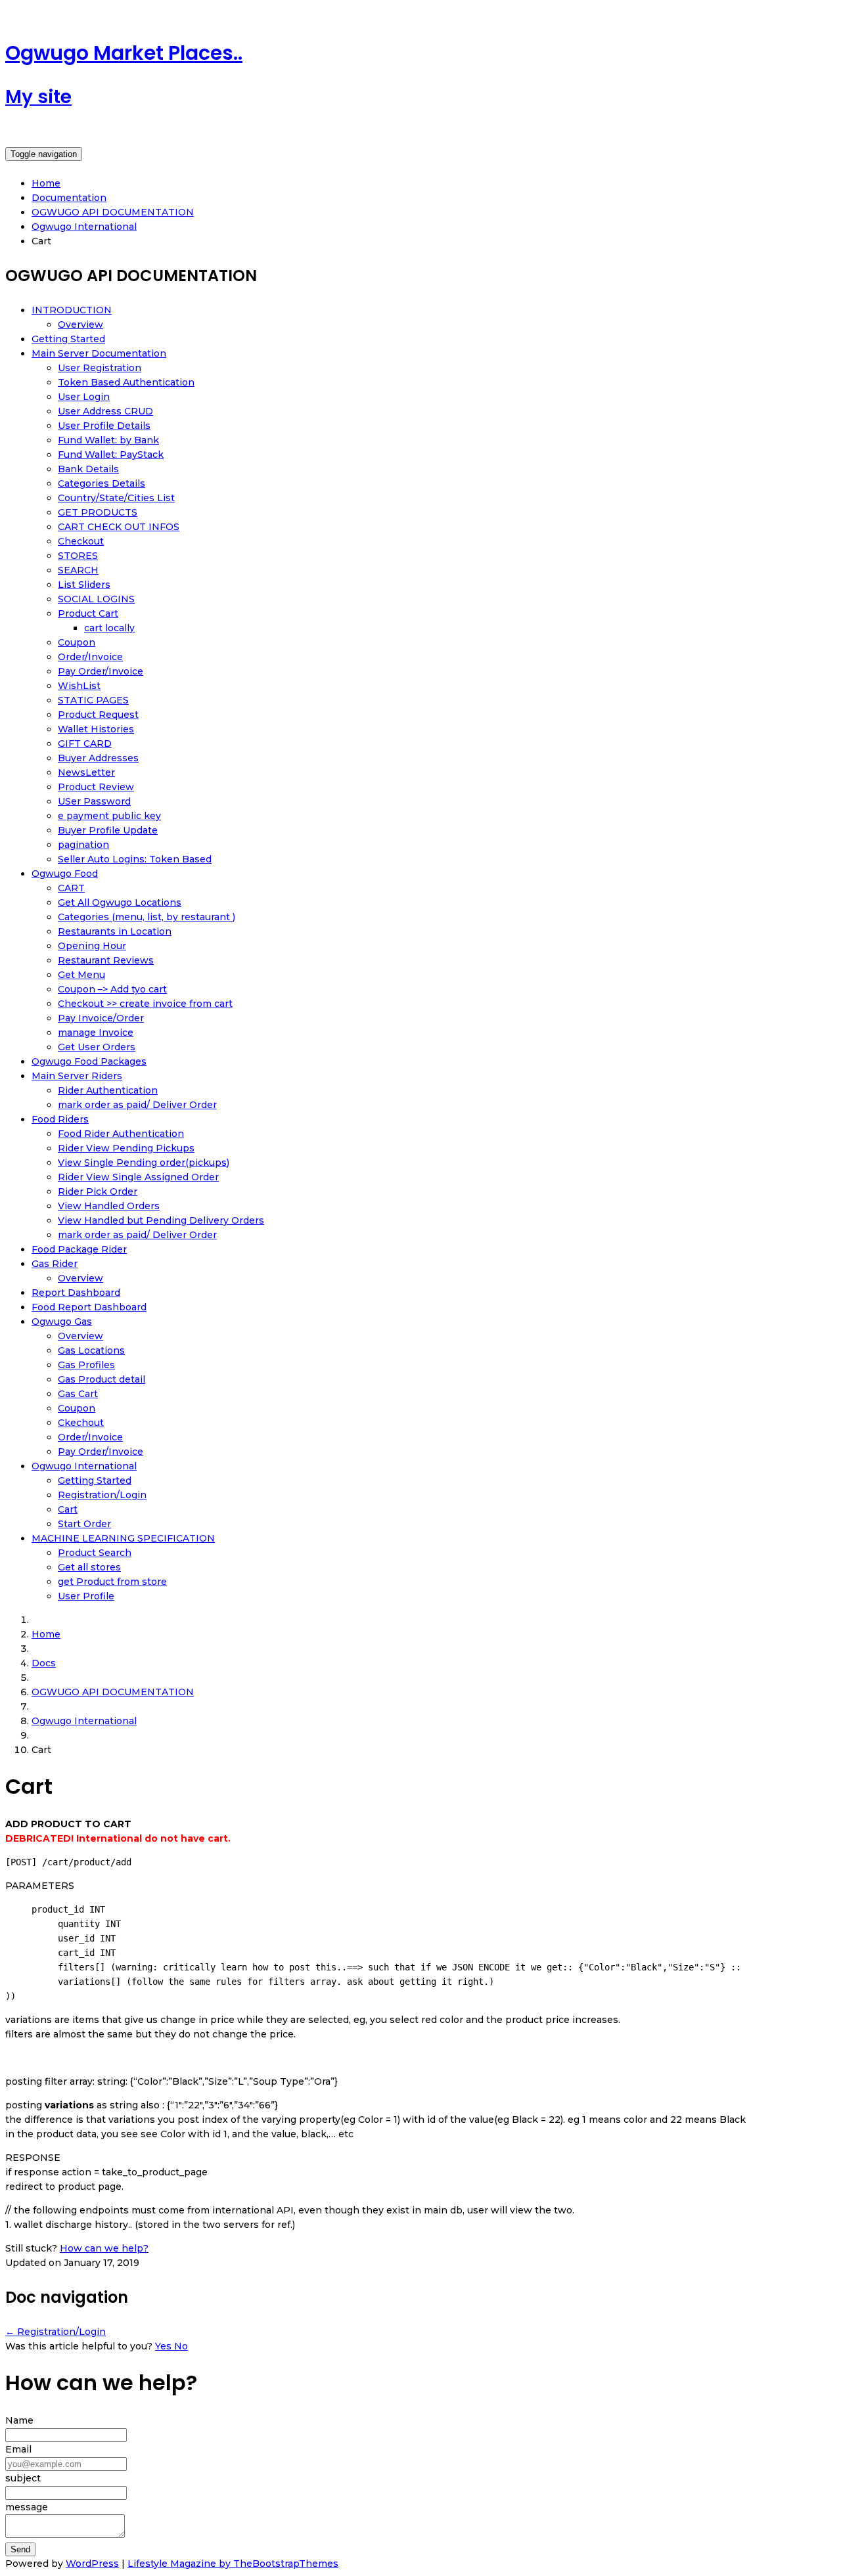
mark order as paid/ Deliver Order (137, 1105)
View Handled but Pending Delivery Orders (161, 1220)
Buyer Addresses (98, 758)
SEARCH (78, 570)
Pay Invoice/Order (101, 1018)
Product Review (96, 787)
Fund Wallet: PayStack (111, 455)
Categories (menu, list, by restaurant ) (147, 917)
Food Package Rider (79, 1249)
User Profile (86, 1596)
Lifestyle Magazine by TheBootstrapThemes (233, 2564)
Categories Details (102, 483)
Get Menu (81, 975)
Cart (68, 1509)
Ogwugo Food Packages (89, 1061)
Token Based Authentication (126, 382)
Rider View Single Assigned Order (138, 1177)
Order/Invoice (90, 657)
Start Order (84, 1524)
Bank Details (88, 469)
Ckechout (81, 1423)
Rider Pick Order (98, 1191)
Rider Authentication (108, 1090)
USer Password (94, 801)
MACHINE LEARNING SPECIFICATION (123, 1538)
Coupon (77, 642)
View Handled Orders (109, 1206)
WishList (79, 686)
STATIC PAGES (93, 700)
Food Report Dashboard (89, 1307)
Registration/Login (102, 1495)
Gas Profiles (86, 1365)
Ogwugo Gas (62, 1321)
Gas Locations (91, 1350)
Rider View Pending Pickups (126, 1148)
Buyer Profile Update (108, 830)
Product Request (98, 715)
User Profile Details (104, 426)
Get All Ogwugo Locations (120, 902)
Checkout (81, 541)
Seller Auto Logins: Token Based (135, 859)
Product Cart (88, 613)
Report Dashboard (76, 1293)
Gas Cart (78, 1394)
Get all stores (89, 1567)
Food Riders (60, 1119)
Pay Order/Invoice (101, 671)
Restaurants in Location (115, 931)
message (27, 2507)
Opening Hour (92, 946)
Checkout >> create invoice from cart (145, 1004)
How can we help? (104, 2248)
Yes (165, 2346)
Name (19, 2420)
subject (23, 2478)
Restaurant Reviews (106, 960)
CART (71, 888)
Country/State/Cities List (116, 498)
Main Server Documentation (99, 353)
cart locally (109, 628)
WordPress (92, 2564)
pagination (83, 845)
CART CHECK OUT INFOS (119, 527)
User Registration (100, 368)
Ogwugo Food (65, 874)
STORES (78, 556)
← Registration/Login (56, 2332)
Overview (80, 324)
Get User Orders (97, 1047)
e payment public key (109, 816)
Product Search (95, 1553)
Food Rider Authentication (121, 1134)
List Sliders (84, 585)
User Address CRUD (105, 411)
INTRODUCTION (72, 310)
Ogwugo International (84, 1466)
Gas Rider (55, 1264)
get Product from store (112, 1582)
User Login (84, 397)
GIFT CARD (85, 744)
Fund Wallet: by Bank (108, 440)
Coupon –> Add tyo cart (112, 989)
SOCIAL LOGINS (96, 599)
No (181, 2346)
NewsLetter (86, 772)
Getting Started (68, 339)
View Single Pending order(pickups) (144, 1163)
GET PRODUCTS (98, 512)
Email (18, 2449)
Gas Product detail (102, 1379)
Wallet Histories (96, 729)
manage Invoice (96, 1033)
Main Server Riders (77, 1076)
